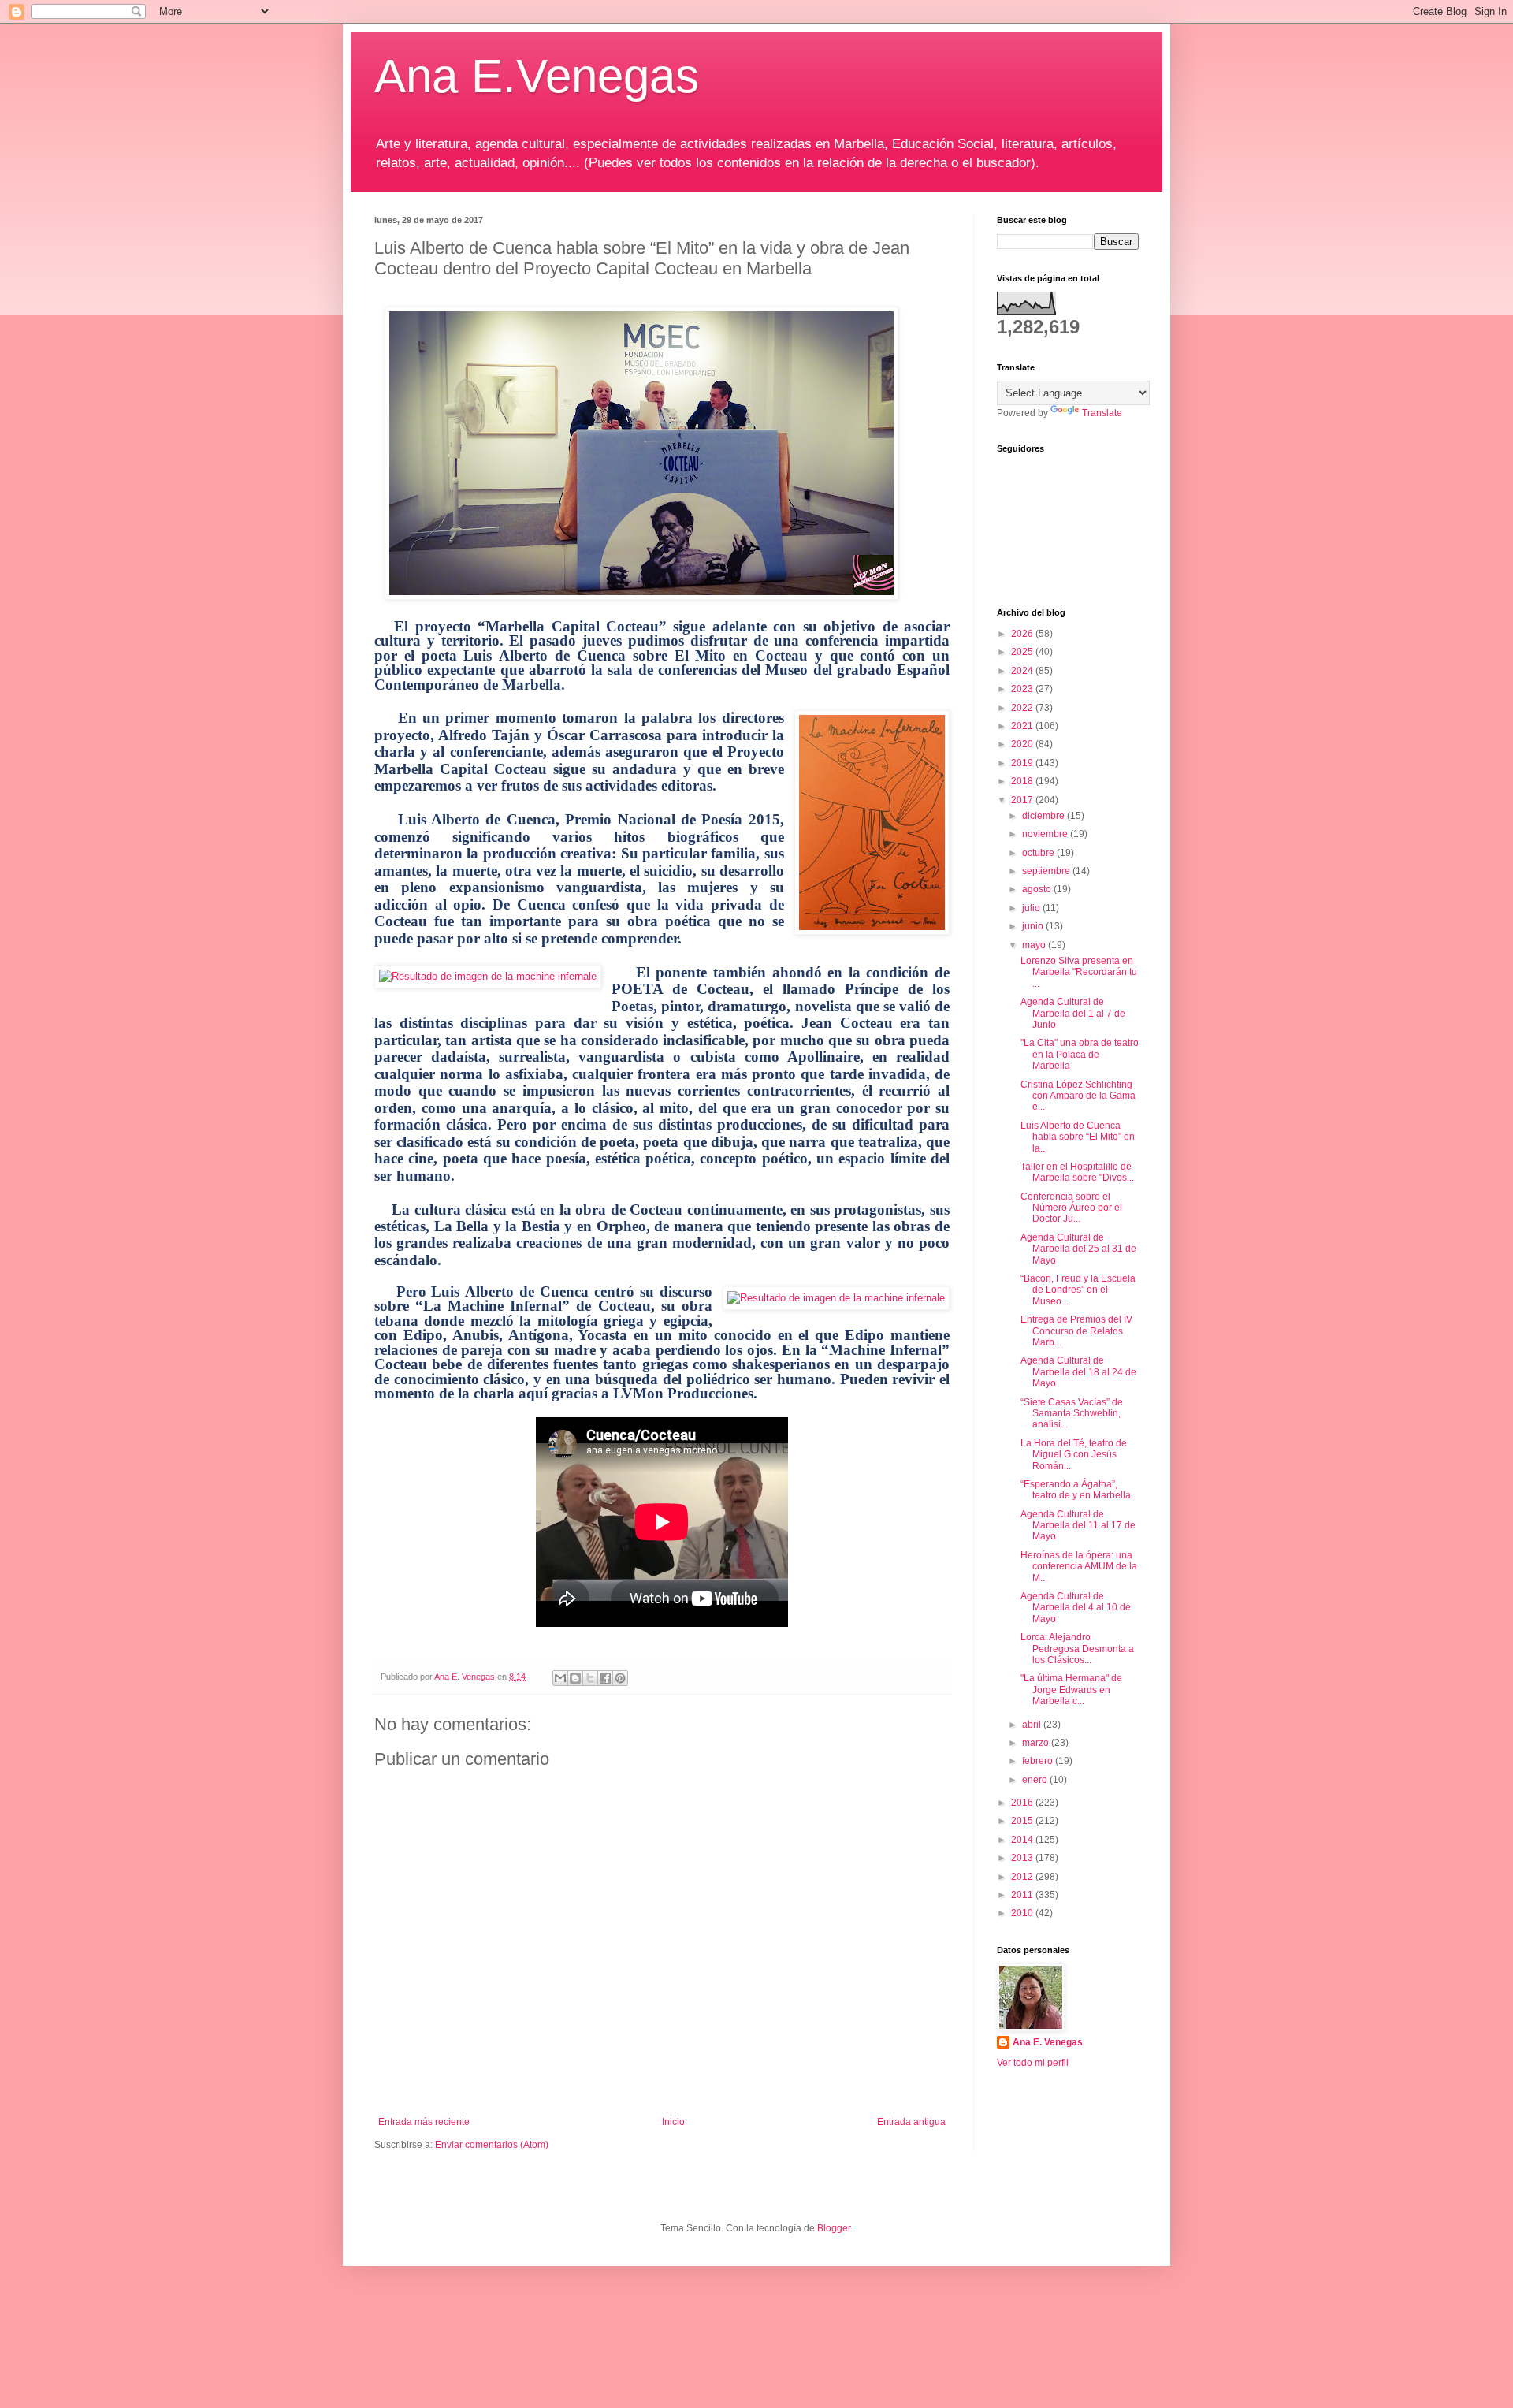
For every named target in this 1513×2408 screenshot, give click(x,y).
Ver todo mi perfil (1033, 2063)
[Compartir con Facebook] (605, 1678)
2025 (1023, 652)
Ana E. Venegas (1048, 2042)
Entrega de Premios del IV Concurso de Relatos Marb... (1076, 1331)
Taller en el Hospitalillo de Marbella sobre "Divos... (1077, 1172)
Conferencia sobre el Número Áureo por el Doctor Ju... (1071, 1208)
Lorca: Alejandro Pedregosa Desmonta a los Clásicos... (1077, 1649)
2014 (1023, 1840)
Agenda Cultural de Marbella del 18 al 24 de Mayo (1078, 1372)
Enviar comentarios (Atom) (492, 2145)
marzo (1037, 1743)
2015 (1023, 1821)
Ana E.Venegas (537, 76)
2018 (1023, 781)
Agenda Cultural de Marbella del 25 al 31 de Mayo (1078, 1249)
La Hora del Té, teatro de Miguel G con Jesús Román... (1074, 1455)
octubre (1039, 853)
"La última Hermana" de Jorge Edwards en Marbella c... (1071, 1690)
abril (1033, 1725)
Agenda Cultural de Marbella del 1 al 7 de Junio (1073, 1013)
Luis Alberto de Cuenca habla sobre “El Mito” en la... (1078, 1137)
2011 (1023, 1895)
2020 (1023, 744)
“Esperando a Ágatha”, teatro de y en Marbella (1076, 1490)
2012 (1023, 1877)
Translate (1102, 413)
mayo (1035, 945)
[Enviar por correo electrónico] (560, 1678)
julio (1032, 908)
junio (1034, 926)
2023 (1023, 689)
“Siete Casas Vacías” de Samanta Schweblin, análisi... (1072, 1414)
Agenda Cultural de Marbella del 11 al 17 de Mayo (1078, 1526)
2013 (1023, 1858)
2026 (1023, 634)
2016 (1023, 1803)
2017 (1023, 800)
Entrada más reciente (424, 2122)
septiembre (1047, 871)
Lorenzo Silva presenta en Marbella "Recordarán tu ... (1079, 972)
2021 (1023, 726)
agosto (1038, 889)
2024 (1023, 671)
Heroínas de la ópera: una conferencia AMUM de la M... (1079, 1567)
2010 (1023, 1913)
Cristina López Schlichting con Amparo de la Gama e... (1078, 1096)
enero (1036, 1780)
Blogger (834, 2228)
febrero (1039, 1761)
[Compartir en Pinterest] (620, 1678)
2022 (1023, 708)
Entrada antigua (911, 2122)
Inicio (673, 2122)
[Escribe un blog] (575, 1678)
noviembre (1046, 834)
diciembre (1045, 816)
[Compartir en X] (590, 1678)
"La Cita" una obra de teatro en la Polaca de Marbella (1080, 1054)
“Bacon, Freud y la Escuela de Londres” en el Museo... (1078, 1290)
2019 (1023, 763)
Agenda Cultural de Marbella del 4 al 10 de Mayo (1076, 1608)
